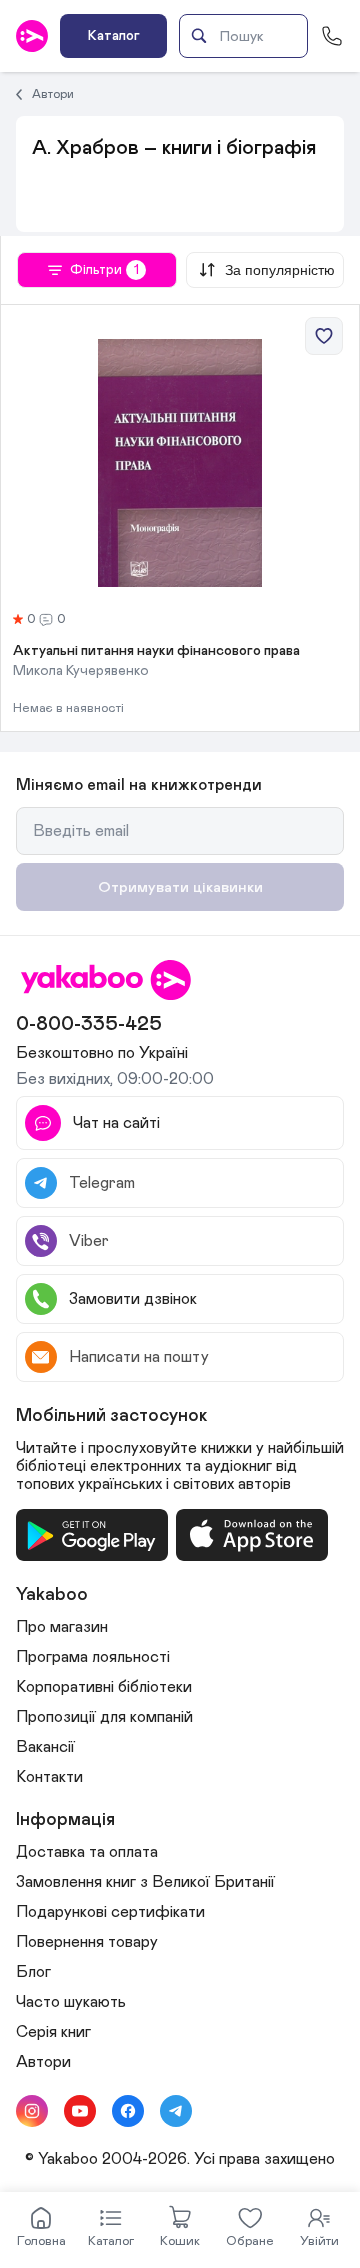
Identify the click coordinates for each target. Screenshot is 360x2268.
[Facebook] (128, 2111)
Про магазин (62, 1627)
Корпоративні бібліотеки (104, 1687)
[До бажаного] (324, 336)
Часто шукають (71, 2002)
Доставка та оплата (87, 1852)
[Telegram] (176, 2111)
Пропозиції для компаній (104, 1717)
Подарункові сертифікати (110, 1912)
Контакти (49, 1777)
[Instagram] (32, 2111)
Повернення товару (87, 1942)
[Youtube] (80, 2111)
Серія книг (53, 2032)
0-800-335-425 (89, 1024)
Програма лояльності (93, 1657)
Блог (33, 1972)
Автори (53, 94)
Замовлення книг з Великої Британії (145, 1882)
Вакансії (45, 1747)
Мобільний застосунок (112, 1416)
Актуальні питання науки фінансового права (156, 651)
